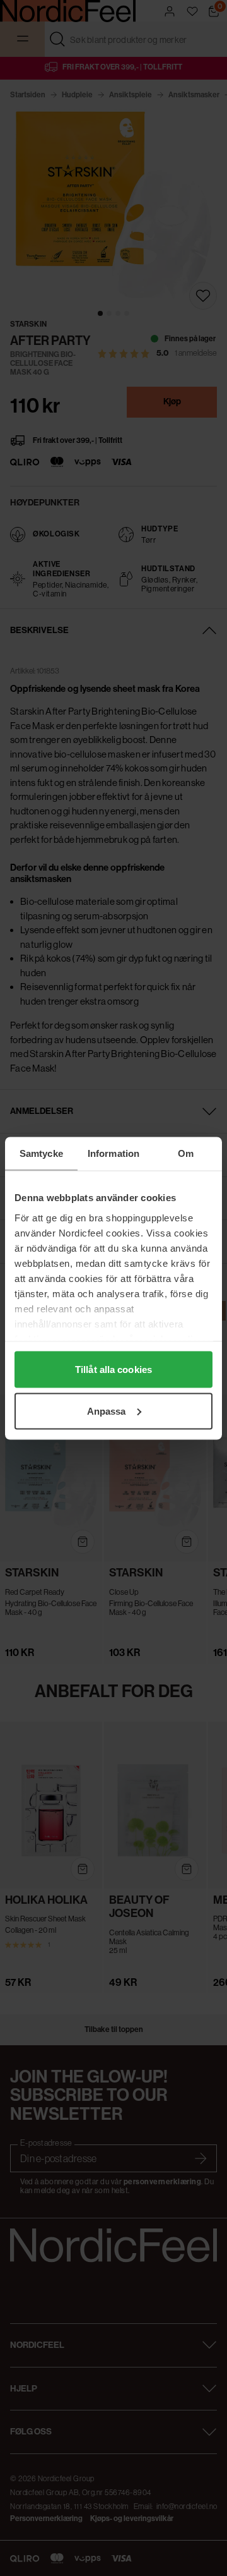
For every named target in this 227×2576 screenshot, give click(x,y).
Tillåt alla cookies (113, 1370)
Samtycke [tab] (41, 1153)
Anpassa (107, 1411)
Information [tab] (113, 1153)
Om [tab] (186, 1153)
